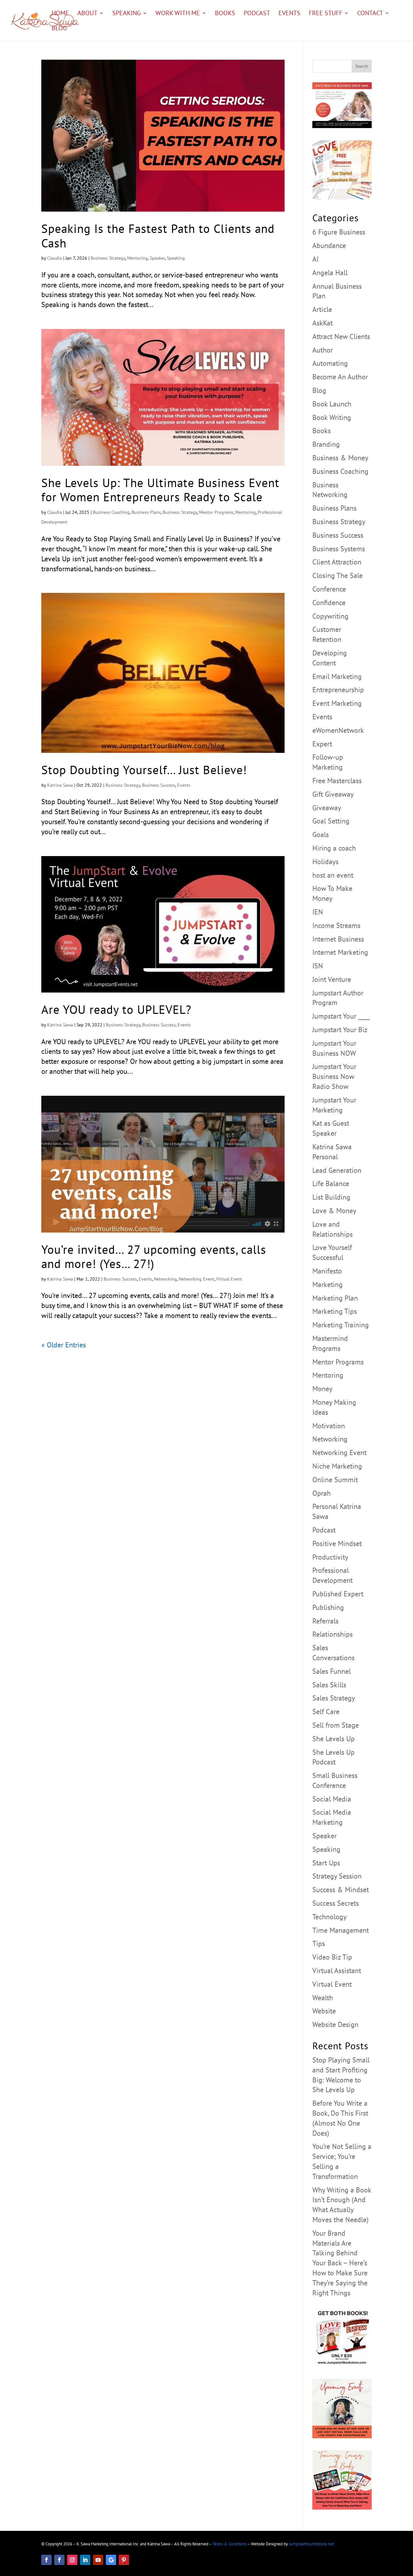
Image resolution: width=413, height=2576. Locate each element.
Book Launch (332, 404)
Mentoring (137, 258)
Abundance (329, 245)
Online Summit (335, 1480)
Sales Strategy (334, 1698)
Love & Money (334, 1211)
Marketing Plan (335, 1298)
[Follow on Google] (111, 2560)
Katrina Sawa (60, 785)
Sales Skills (329, 1685)
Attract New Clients (341, 336)
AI (315, 259)
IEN (318, 912)
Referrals (325, 1621)
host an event (333, 875)
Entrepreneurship (338, 690)
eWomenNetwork (338, 730)
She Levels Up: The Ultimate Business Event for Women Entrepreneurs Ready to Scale (160, 490)
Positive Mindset (337, 1543)
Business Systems (339, 549)
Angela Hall (330, 273)
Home (60, 14)
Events (289, 14)
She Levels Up (333, 1739)
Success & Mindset (341, 1890)
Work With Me (178, 14)
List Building (331, 1197)
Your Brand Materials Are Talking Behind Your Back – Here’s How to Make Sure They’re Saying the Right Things (340, 2263)
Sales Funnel (332, 1671)
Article (322, 309)
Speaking (126, 14)
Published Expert (338, 1594)
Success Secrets (336, 1903)
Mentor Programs (216, 512)
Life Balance (331, 1183)
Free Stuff (326, 14)
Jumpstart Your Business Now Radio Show (334, 1076)
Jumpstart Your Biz (340, 1030)
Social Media (332, 1799)
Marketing (327, 1284)
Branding (326, 444)
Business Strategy (108, 258)
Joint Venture (332, 979)
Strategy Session (337, 1876)
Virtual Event (229, 1279)
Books (225, 14)
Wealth (323, 1998)
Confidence (329, 603)
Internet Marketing (340, 952)
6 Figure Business (339, 232)
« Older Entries (64, 1345)
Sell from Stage (336, 1725)
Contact (370, 14)
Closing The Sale (337, 575)
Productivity (330, 1557)
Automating (330, 363)
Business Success (159, 785)
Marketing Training (341, 1325)
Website (324, 2011)
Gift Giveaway (333, 794)
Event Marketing (337, 703)
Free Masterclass (337, 781)
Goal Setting (331, 821)
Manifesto (327, 1271)
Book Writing (332, 417)
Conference (329, 589)
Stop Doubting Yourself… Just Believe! (144, 770)
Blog (59, 29)
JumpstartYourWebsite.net (311, 2544)
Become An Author (340, 377)
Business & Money (340, 458)
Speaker (157, 258)
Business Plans (146, 512)
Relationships (332, 1634)
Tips (319, 1943)
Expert (322, 744)
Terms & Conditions (230, 2544)
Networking (165, 1279)
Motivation (329, 1426)
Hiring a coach (334, 848)
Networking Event (196, 1279)
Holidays (325, 862)
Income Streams (336, 925)
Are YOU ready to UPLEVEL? (116, 1009)
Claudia (55, 258)
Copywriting (330, 616)
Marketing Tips (335, 1311)
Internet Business (338, 939)
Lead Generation (337, 1170)
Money (322, 1389)
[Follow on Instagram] (72, 2560)
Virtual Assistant (337, 1971)
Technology (329, 1917)
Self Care (326, 1712)
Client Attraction (337, 562)
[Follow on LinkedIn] (85, 2560)
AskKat (322, 323)
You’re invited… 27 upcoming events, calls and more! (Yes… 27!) (154, 1256)
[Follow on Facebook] (46, 2560)
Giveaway (327, 808)
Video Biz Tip (332, 1957)
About (87, 14)
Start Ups (326, 1863)
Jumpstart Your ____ (341, 1016)
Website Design (335, 2024)
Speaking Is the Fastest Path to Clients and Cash (158, 235)
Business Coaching (111, 512)
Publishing (328, 1607)
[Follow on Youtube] (98, 2560)
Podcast (257, 14)
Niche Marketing (337, 1466)
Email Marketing (337, 676)
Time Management (341, 1930)
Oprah (322, 1493)
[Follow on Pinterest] (124, 2560)
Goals (321, 834)
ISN (318, 966)
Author (322, 350)
